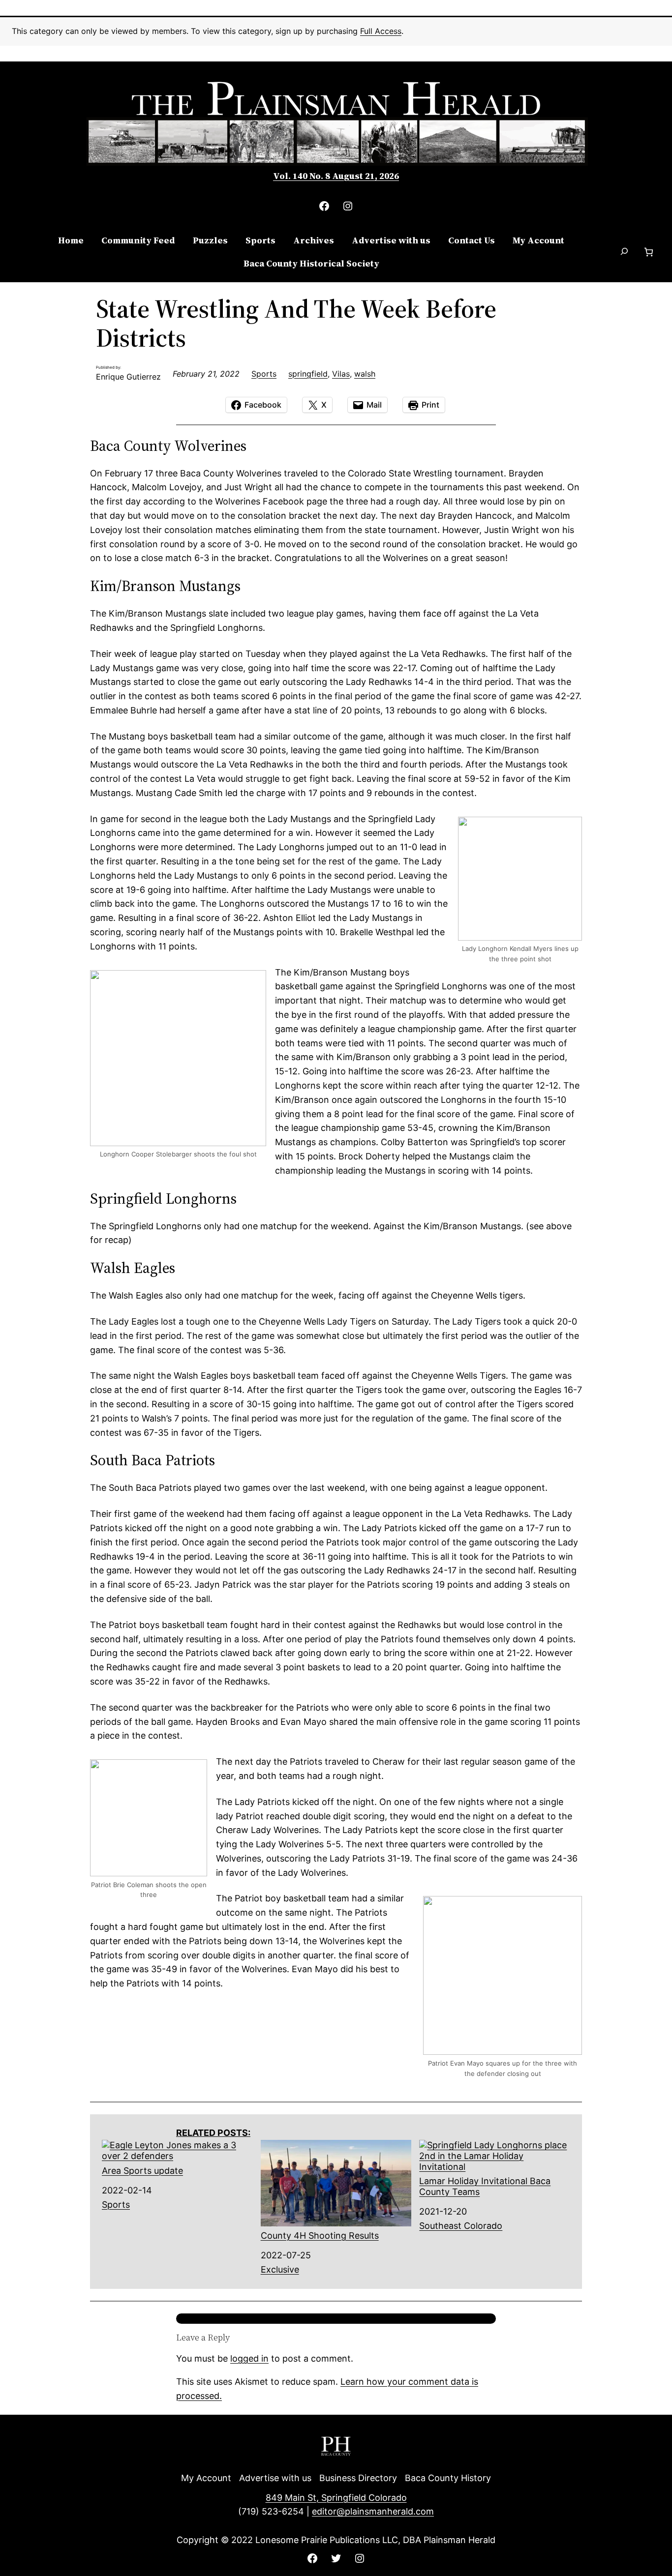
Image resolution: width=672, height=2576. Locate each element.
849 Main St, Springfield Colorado (336, 2498)
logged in (249, 2358)
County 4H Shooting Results (320, 2235)
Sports (264, 374)
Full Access (381, 31)
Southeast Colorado (461, 2226)
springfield (308, 374)
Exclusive (280, 2269)
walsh (365, 374)
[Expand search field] (624, 252)
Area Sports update (142, 2171)
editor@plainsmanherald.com (373, 2511)
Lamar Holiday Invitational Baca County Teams (485, 2186)
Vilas (341, 374)
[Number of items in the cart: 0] (649, 252)
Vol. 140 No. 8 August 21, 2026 (336, 176)
